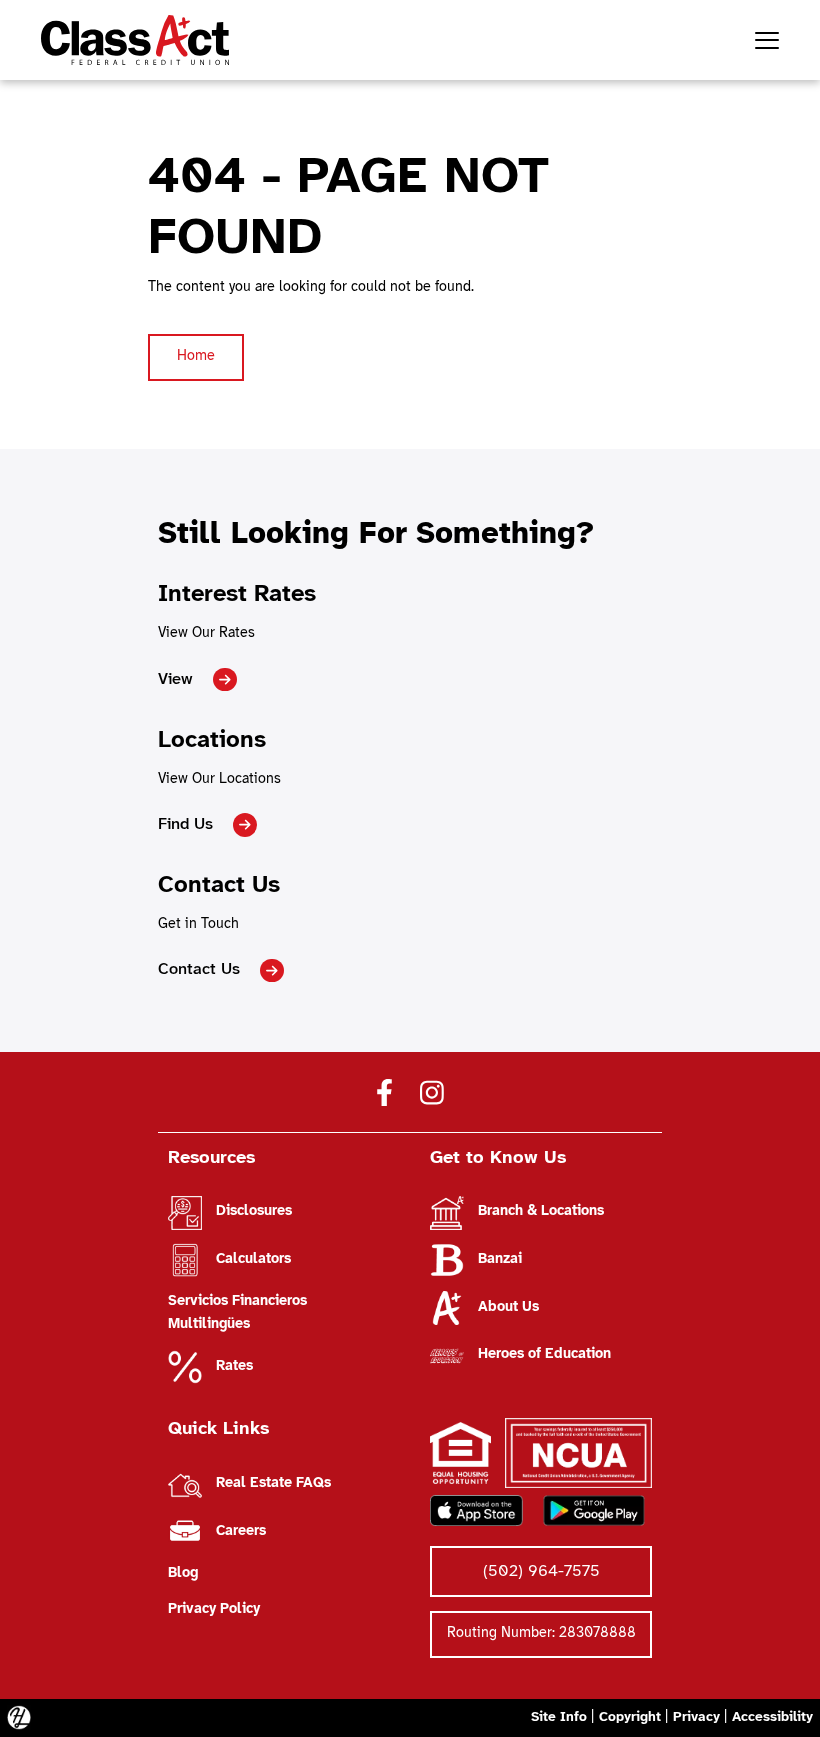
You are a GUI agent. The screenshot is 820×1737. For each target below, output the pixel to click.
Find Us (185, 824)
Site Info (559, 1717)
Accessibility (772, 1717)
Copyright (630, 1717)
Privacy (696, 1717)
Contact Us (199, 969)
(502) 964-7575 (541, 1571)
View (175, 679)
